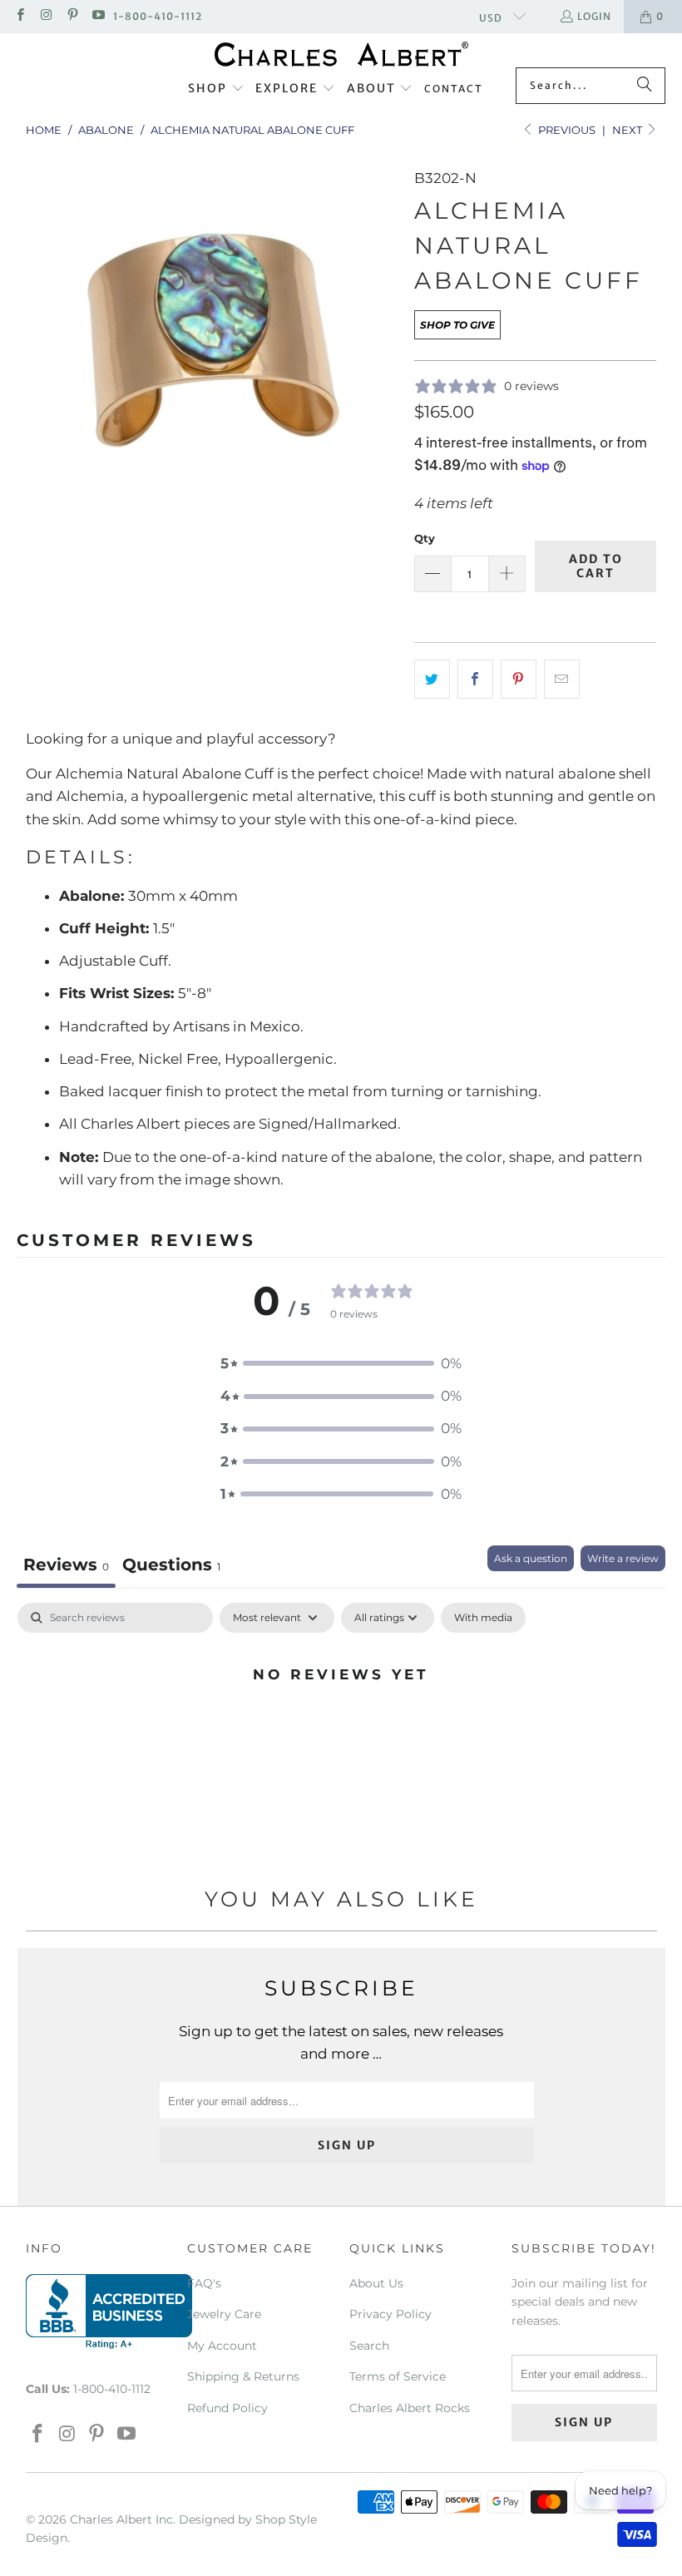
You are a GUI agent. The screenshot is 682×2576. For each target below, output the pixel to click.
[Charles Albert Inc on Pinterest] (72, 16)
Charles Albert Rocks (410, 2408)
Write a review (623, 1558)
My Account (222, 2346)
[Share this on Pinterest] (519, 679)
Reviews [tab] (66, 1565)
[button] (216, 89)
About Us (376, 2283)
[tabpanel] (341, 1730)
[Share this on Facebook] (475, 679)
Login (594, 16)
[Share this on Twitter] (432, 679)
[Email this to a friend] (562, 679)
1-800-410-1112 (158, 16)
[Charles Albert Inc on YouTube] (98, 16)
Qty (425, 538)
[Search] (645, 86)
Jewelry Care (224, 2314)
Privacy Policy (390, 2314)
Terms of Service (398, 2376)
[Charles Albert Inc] (341, 54)
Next (628, 130)
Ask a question (531, 1558)
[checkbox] (483, 1618)
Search (369, 2346)
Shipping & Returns (243, 2376)
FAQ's (204, 2283)
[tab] (171, 1567)
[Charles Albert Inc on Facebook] (20, 16)
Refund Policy (227, 2408)
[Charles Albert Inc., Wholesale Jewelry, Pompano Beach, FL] (109, 2311)
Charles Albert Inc (121, 2519)
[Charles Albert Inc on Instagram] (45, 16)
